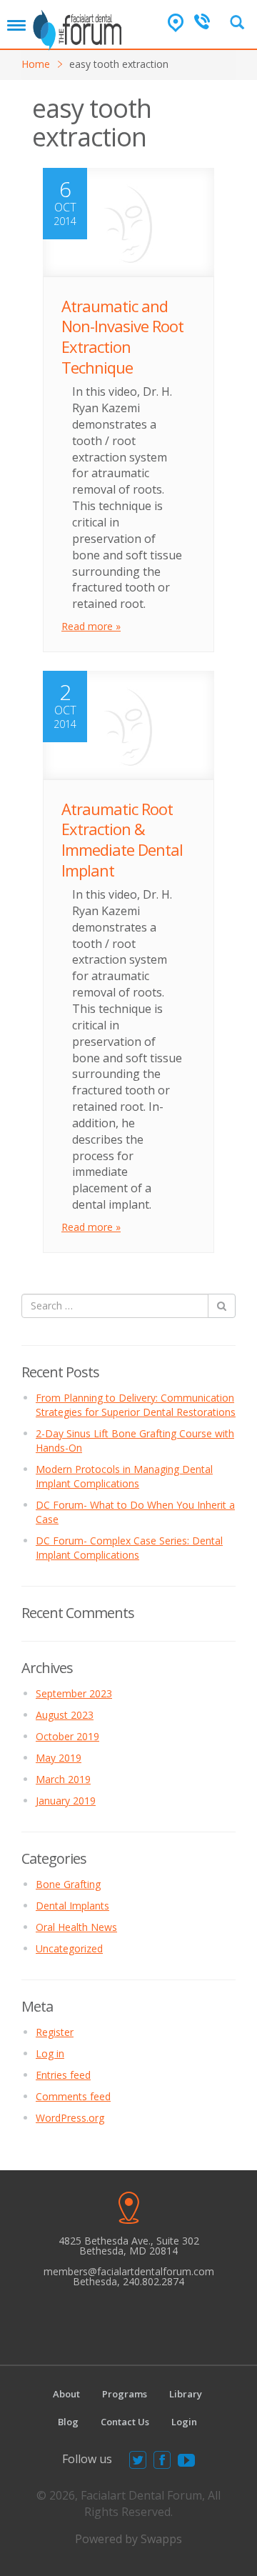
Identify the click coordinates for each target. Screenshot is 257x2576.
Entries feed (63, 2075)
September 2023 (74, 1693)
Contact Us (125, 2422)
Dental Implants (72, 1906)
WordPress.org (70, 2118)
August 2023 (65, 1715)
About (66, 2394)
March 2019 (63, 1779)
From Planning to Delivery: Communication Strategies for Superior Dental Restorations (136, 1405)
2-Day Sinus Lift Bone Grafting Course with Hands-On (135, 1441)
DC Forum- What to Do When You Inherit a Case (135, 1512)
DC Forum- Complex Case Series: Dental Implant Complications (129, 1548)
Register (55, 2032)
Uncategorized (69, 1948)
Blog (68, 2422)
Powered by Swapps (128, 2539)
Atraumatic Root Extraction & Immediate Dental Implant (122, 839)
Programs (125, 2394)
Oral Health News (76, 1927)
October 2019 (67, 1736)
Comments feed (73, 2096)
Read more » (91, 626)
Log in (50, 2053)
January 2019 (66, 1801)
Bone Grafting (68, 1884)
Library (186, 2394)
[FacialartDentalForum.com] (79, 25)
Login (184, 2422)
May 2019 (59, 1758)
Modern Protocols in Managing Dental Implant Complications (124, 1476)
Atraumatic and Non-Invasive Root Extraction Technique (122, 336)
